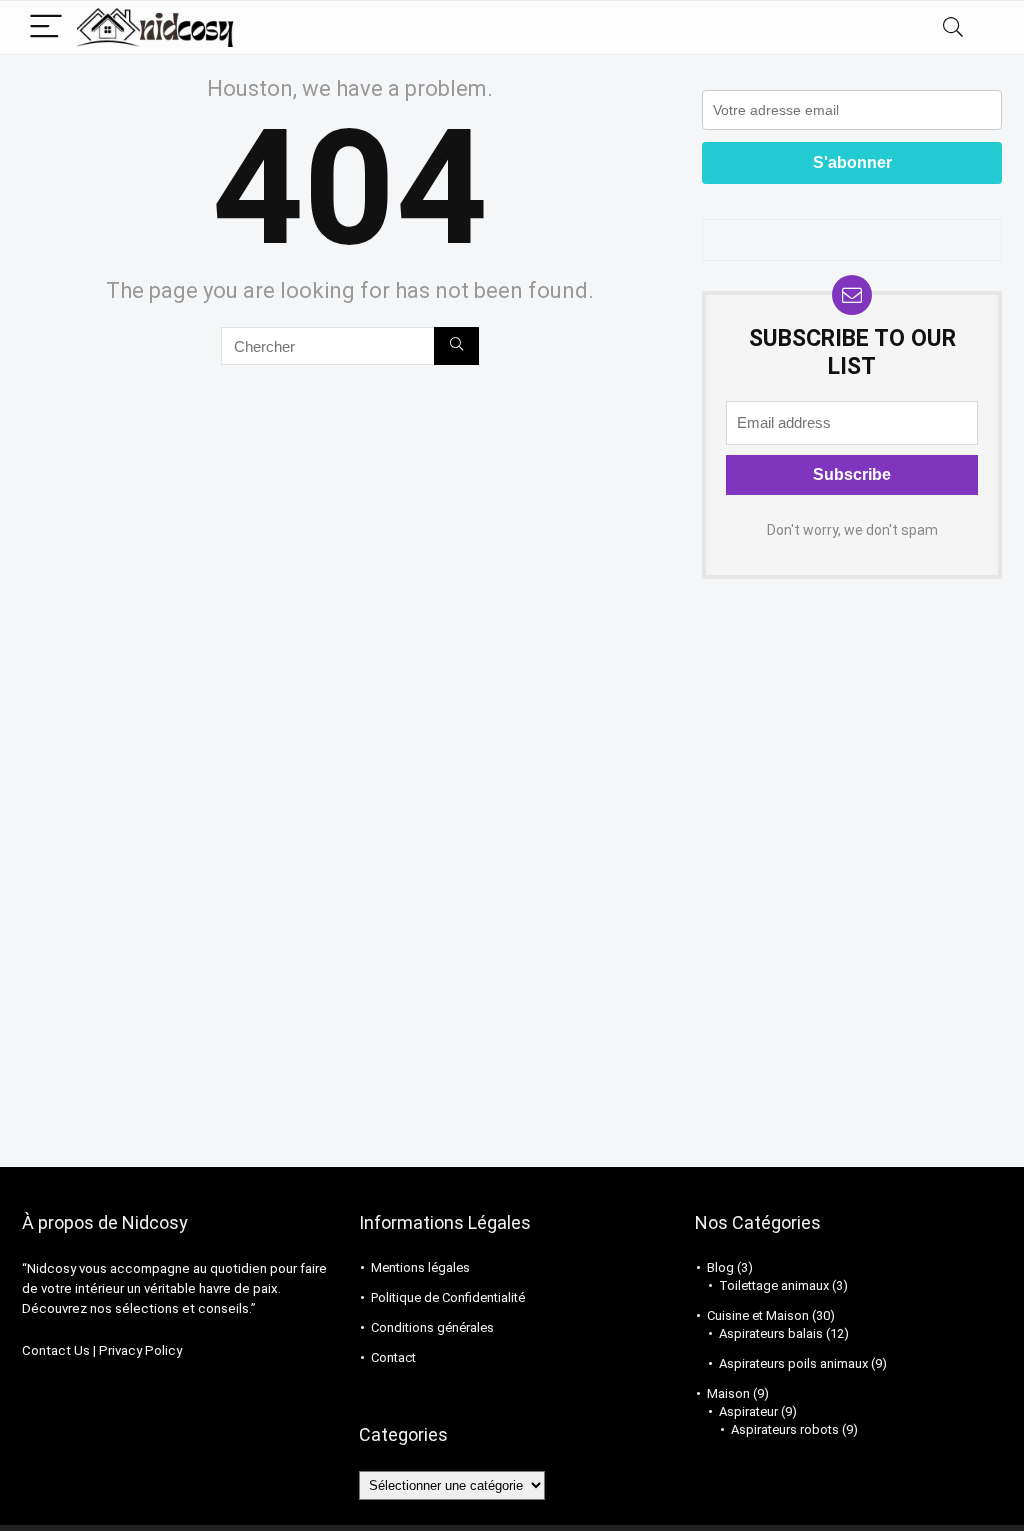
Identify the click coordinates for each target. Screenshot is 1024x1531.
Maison (728, 1393)
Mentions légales (420, 1267)
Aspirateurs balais (771, 1333)
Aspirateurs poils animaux (793, 1363)
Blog (720, 1267)
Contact (393, 1357)
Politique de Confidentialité (448, 1297)
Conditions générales (432, 1327)
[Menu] (46, 27)
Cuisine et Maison (758, 1315)
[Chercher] (456, 346)
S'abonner (852, 162)
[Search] (953, 27)
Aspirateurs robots (785, 1429)
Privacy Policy (140, 1350)
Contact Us (56, 1350)
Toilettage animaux (774, 1285)
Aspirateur (748, 1411)
